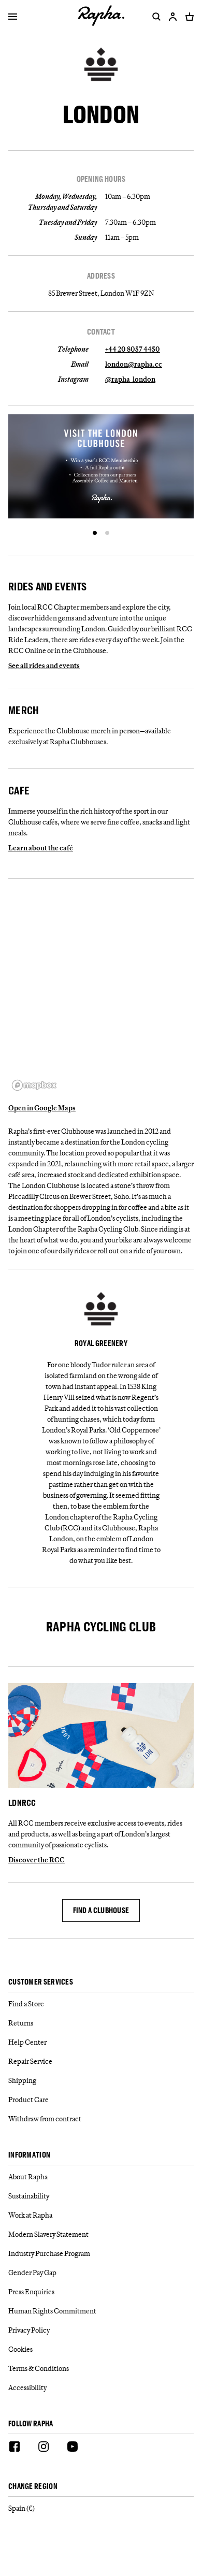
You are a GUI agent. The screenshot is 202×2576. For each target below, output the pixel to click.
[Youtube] (73, 2448)
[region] (101, 991)
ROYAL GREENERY (101, 1343)
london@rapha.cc (134, 364)
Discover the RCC (37, 1860)
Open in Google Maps (42, 1108)
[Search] (154, 17)
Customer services (41, 1982)
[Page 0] (95, 533)
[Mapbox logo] (34, 1085)
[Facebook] (15, 2448)
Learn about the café (41, 848)
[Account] (173, 17)
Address (101, 276)
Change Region (33, 2487)
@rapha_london (130, 379)
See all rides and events (44, 665)
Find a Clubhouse (101, 1910)
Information (29, 2155)
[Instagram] (44, 2448)
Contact (101, 332)
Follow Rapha (31, 2424)
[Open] (13, 18)
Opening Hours (101, 179)
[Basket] (187, 17)
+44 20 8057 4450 (133, 349)
